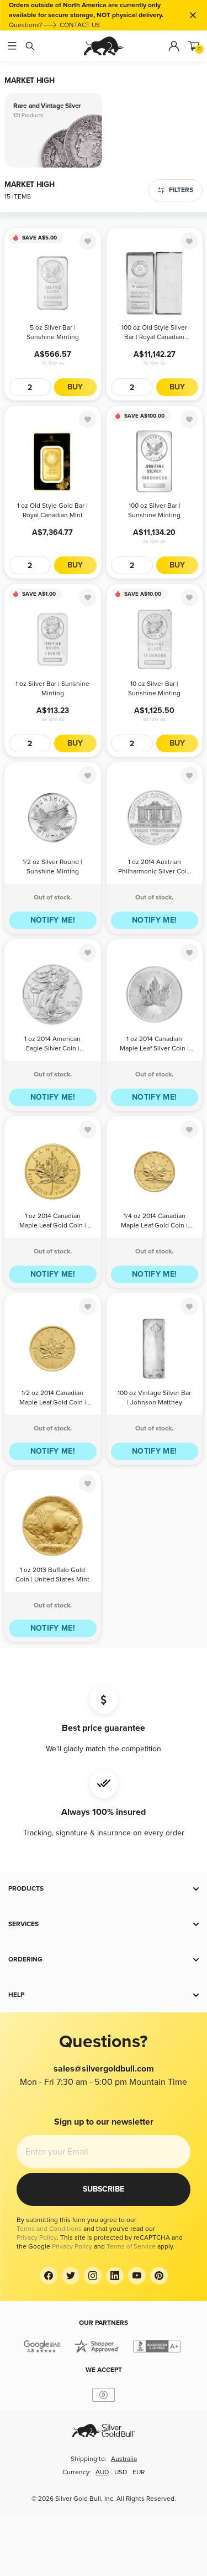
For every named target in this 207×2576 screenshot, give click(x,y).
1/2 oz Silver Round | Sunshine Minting (52, 867)
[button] (104, 1889)
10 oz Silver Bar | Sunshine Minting (154, 689)
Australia (124, 2459)
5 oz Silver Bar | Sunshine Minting (53, 332)
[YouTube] (137, 2276)
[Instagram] (93, 2276)
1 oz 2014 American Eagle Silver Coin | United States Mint (52, 1045)
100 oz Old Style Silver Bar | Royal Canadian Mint (154, 333)
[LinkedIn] (115, 2276)
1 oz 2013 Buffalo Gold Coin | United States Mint (52, 1575)
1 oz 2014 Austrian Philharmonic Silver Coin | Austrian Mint (154, 868)
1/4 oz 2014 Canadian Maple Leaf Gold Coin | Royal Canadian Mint (154, 1222)
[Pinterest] (159, 2276)
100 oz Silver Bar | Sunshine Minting (154, 511)
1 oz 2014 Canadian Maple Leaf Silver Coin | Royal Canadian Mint (154, 1045)
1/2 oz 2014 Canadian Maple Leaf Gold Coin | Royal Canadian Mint (53, 1399)
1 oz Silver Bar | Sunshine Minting (52, 689)
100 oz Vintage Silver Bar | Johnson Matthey (154, 1398)
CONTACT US (80, 25)
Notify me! (53, 920)
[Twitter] (71, 2276)
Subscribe (104, 2189)
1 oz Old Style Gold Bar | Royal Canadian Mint (52, 511)
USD (121, 2472)
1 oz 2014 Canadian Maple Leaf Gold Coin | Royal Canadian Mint (53, 1222)
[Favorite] (88, 241)
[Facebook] (49, 2276)
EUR (139, 2472)
